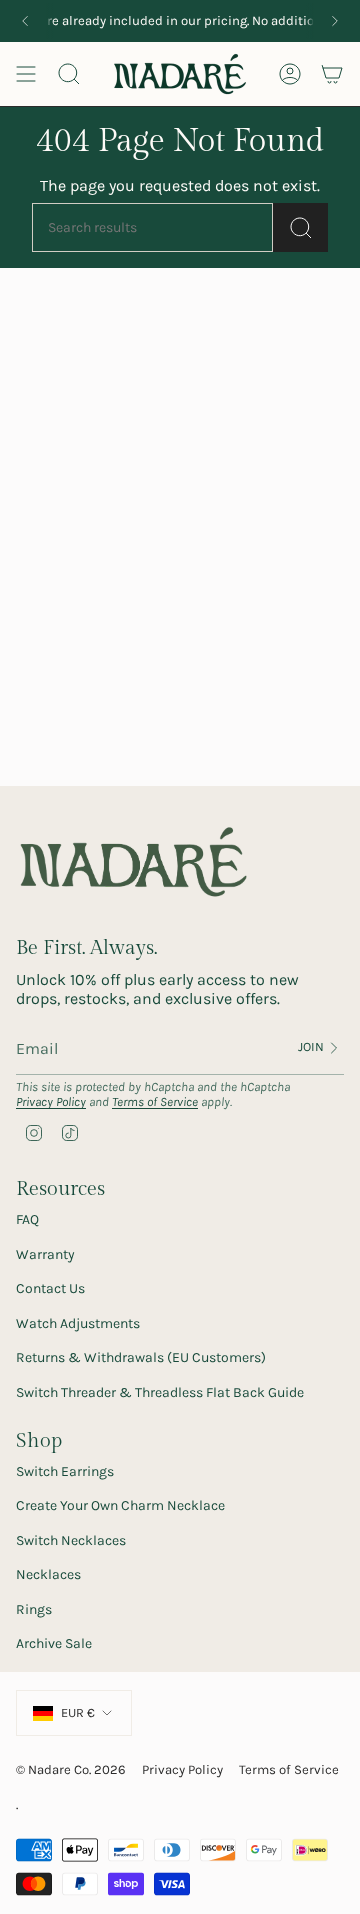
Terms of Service (155, 1101)
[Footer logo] (133, 863)
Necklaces (48, 1574)
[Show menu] (26, 74)
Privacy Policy (51, 1101)
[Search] (300, 227)
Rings (34, 1609)
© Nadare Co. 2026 (71, 1769)
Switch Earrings (65, 1471)
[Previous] (25, 21)
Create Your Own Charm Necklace (120, 1505)
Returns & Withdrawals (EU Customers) (141, 1357)
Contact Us (50, 1288)
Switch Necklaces (71, 1540)
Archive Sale (54, 1643)
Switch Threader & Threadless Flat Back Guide (160, 1392)
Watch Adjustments (78, 1323)
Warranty (45, 1254)
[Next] (335, 21)
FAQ (27, 1219)
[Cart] (332, 74)
